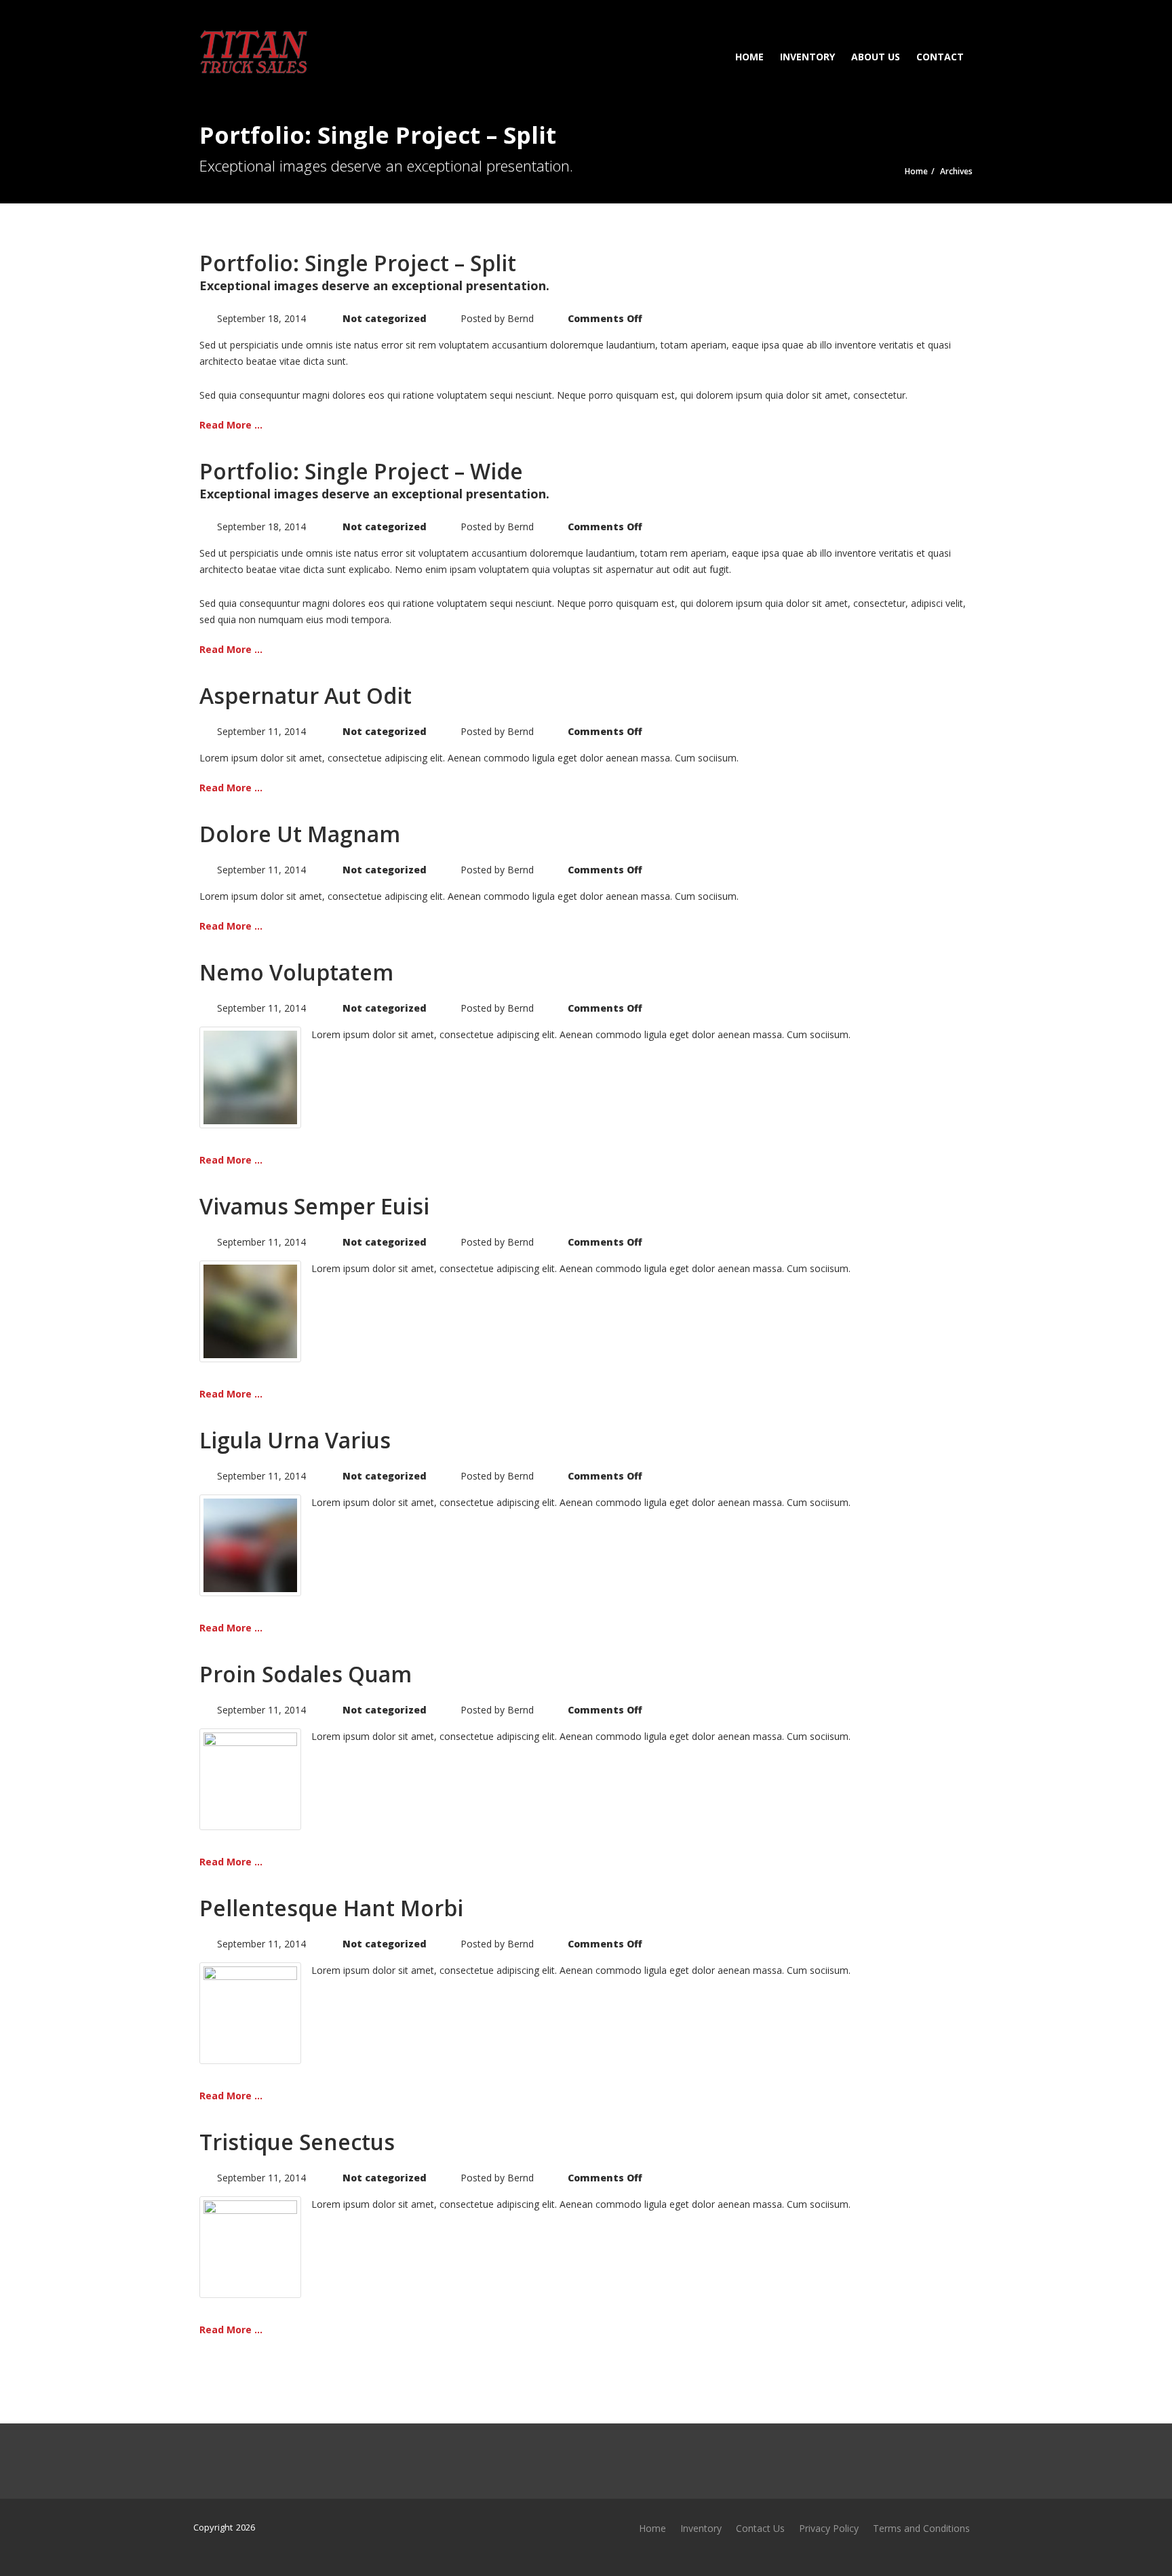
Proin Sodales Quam (306, 1674)
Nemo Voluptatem (296, 972)
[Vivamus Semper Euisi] (250, 1310)
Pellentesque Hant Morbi (331, 1908)
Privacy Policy (829, 2528)
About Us (876, 57)
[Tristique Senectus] (250, 2246)
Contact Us (760, 2528)
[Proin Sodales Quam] (250, 1778)
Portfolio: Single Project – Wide (361, 471)
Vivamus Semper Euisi (314, 1206)
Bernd (521, 318)
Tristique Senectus (297, 2142)
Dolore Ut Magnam (300, 834)
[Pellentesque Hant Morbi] (250, 2012)
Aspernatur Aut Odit (306, 695)
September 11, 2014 (261, 731)
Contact (940, 57)
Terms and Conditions (921, 2528)
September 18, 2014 (261, 318)
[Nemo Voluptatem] (250, 1076)
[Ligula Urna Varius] (250, 1544)
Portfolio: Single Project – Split (358, 263)
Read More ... (231, 425)
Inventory (807, 57)
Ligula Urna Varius (295, 1440)
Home (749, 57)
